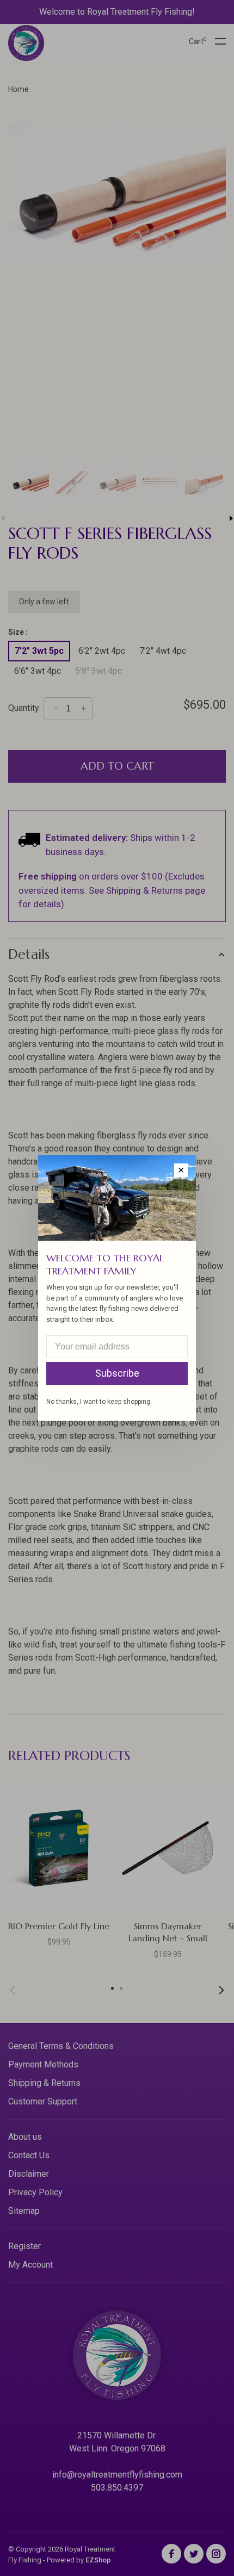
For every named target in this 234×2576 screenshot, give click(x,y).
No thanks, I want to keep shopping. (99, 1402)
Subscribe (117, 1373)
